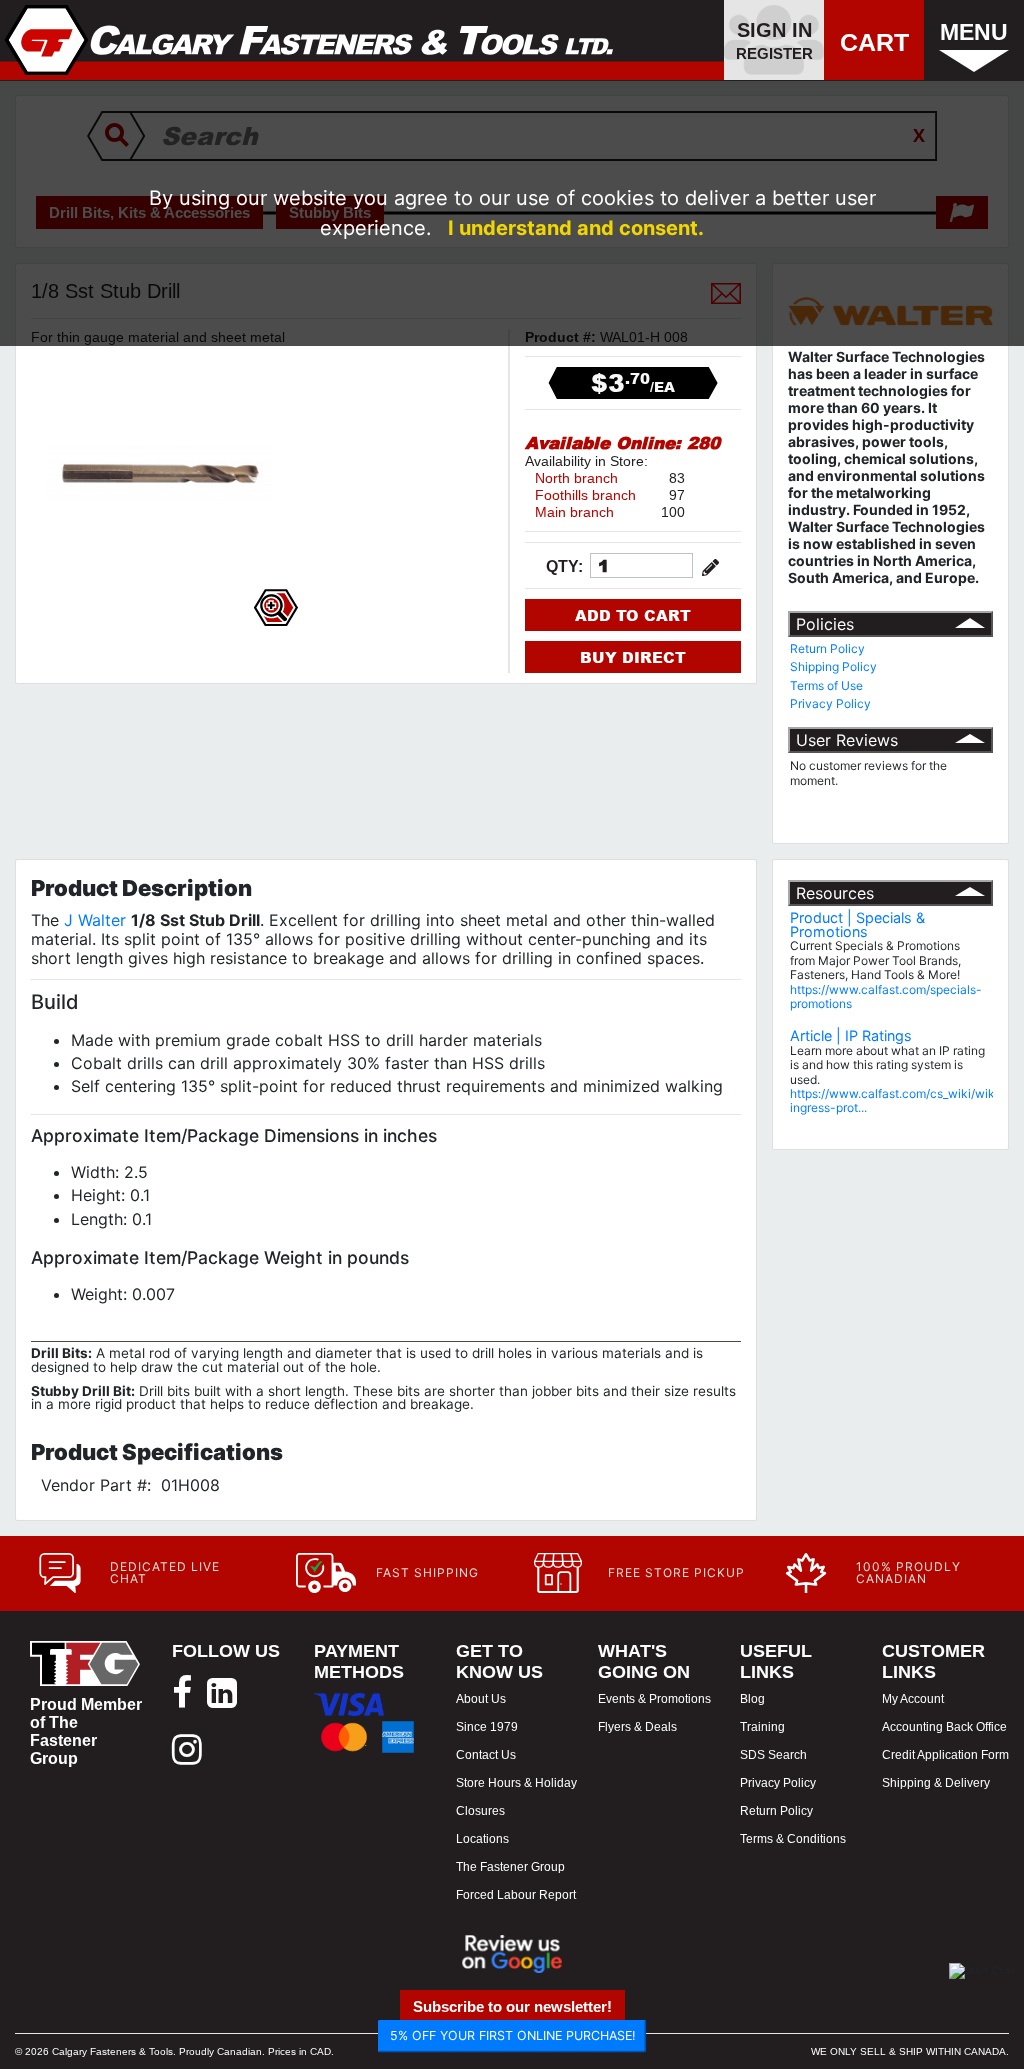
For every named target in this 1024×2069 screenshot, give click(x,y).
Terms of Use (826, 685)
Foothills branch (585, 495)
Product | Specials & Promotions (857, 924)
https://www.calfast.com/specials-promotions (886, 996)
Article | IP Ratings (851, 1035)
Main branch (574, 512)
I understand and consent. (576, 228)
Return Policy (827, 648)
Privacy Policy (830, 703)
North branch (576, 478)
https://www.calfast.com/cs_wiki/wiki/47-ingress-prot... (906, 1100)
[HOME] (309, 40)
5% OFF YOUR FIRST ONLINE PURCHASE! (512, 2035)
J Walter (95, 920)
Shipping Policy (833, 666)
